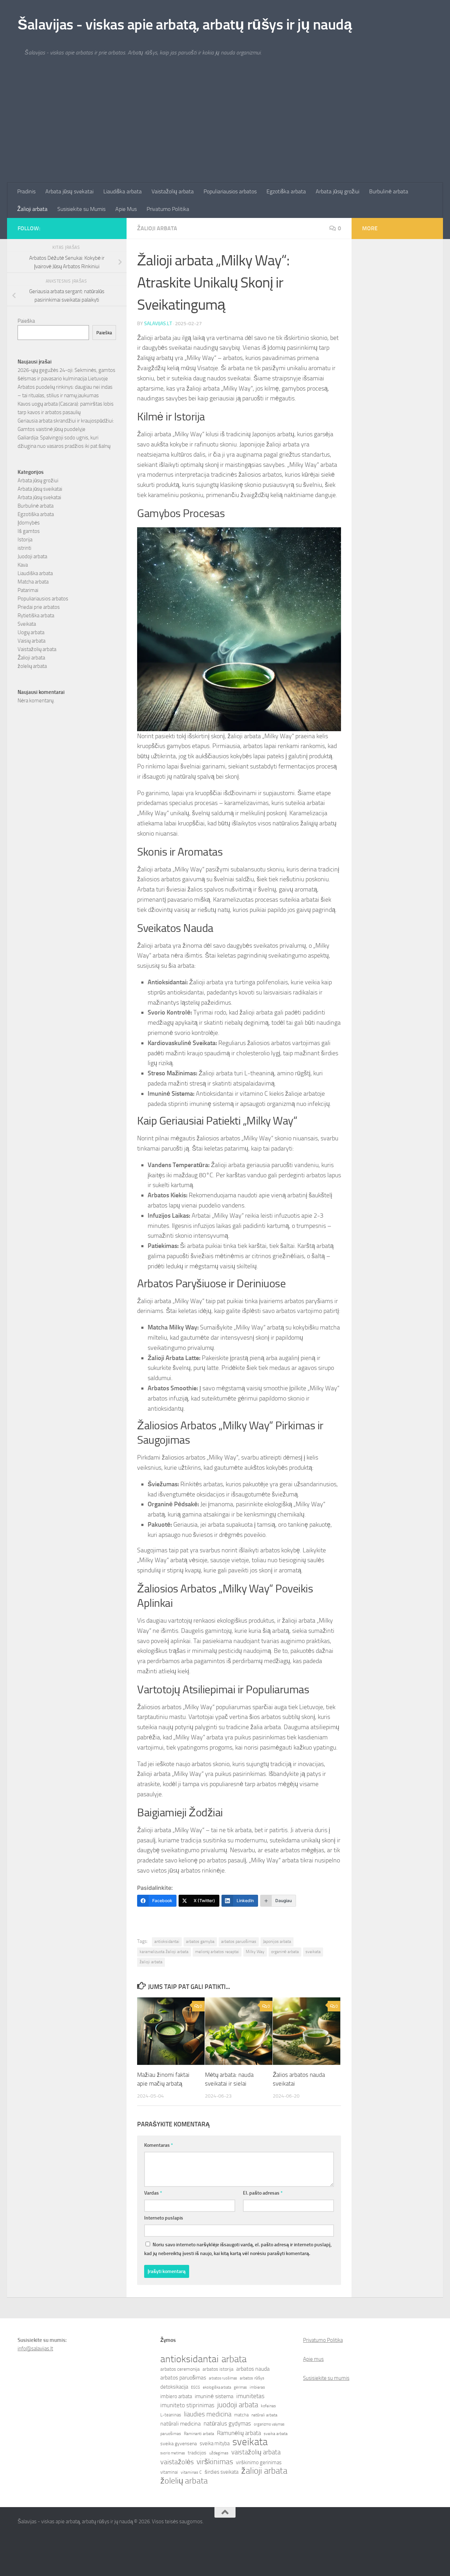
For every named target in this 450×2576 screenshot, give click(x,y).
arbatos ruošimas (223, 2378)
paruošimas (171, 2434)
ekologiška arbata (217, 2387)
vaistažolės (177, 2462)
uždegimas (219, 2453)
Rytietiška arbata (36, 616)
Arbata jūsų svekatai (69, 191)
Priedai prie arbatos (39, 607)
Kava (23, 565)
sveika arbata (276, 2434)
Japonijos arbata (277, 1941)
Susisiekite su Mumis (81, 209)
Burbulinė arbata (389, 191)
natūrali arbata (264, 2415)
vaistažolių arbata (256, 2452)
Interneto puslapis (164, 2218)
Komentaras (159, 2145)
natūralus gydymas (227, 2423)
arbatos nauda (253, 2369)
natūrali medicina (181, 2424)
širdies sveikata (221, 2472)
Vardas (153, 2193)
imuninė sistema (214, 2396)
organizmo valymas (269, 2424)
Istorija (25, 540)
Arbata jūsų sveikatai (40, 489)
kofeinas (268, 2406)
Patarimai (28, 590)
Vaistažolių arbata (173, 191)
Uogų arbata (31, 632)
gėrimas (240, 2387)
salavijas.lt (158, 324)
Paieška (26, 321)
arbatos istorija (218, 2369)
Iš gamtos (29, 531)
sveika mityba (215, 2443)
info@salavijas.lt (35, 2349)
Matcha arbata (33, 582)
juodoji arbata (238, 2405)
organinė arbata (285, 1952)
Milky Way (255, 1952)
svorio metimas (173, 2453)
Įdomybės (29, 523)
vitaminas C (191, 2472)
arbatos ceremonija (180, 2369)
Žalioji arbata (32, 209)
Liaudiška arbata (123, 191)
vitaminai (169, 2472)
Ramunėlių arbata (239, 2433)
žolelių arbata (32, 666)
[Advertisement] (225, 130)
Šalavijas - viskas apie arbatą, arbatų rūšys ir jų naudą (185, 25)
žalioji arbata (151, 1962)
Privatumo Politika (168, 209)
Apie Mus (126, 209)
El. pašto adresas (263, 2193)
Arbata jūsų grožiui (337, 191)
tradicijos (197, 2453)
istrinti (24, 548)
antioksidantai (167, 1941)
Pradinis (26, 191)
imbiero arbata (176, 2396)
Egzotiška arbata (286, 191)
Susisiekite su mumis (326, 2378)
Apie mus (313, 2359)
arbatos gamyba (200, 1941)
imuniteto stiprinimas (187, 2405)
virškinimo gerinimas (259, 2462)
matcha (241, 2415)
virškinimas (215, 2462)
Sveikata (27, 624)
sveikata (313, 1952)
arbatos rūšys (252, 2378)
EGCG (195, 2387)
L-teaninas (171, 2415)
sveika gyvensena (179, 2444)
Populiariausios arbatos (230, 191)
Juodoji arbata (32, 556)
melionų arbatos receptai (217, 1952)
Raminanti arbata (199, 2434)
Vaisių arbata (31, 641)
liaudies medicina (208, 2414)
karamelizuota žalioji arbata (164, 1952)
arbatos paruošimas (239, 1941)
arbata (234, 2359)
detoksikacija (174, 2387)
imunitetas (250, 2396)
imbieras (257, 2387)
